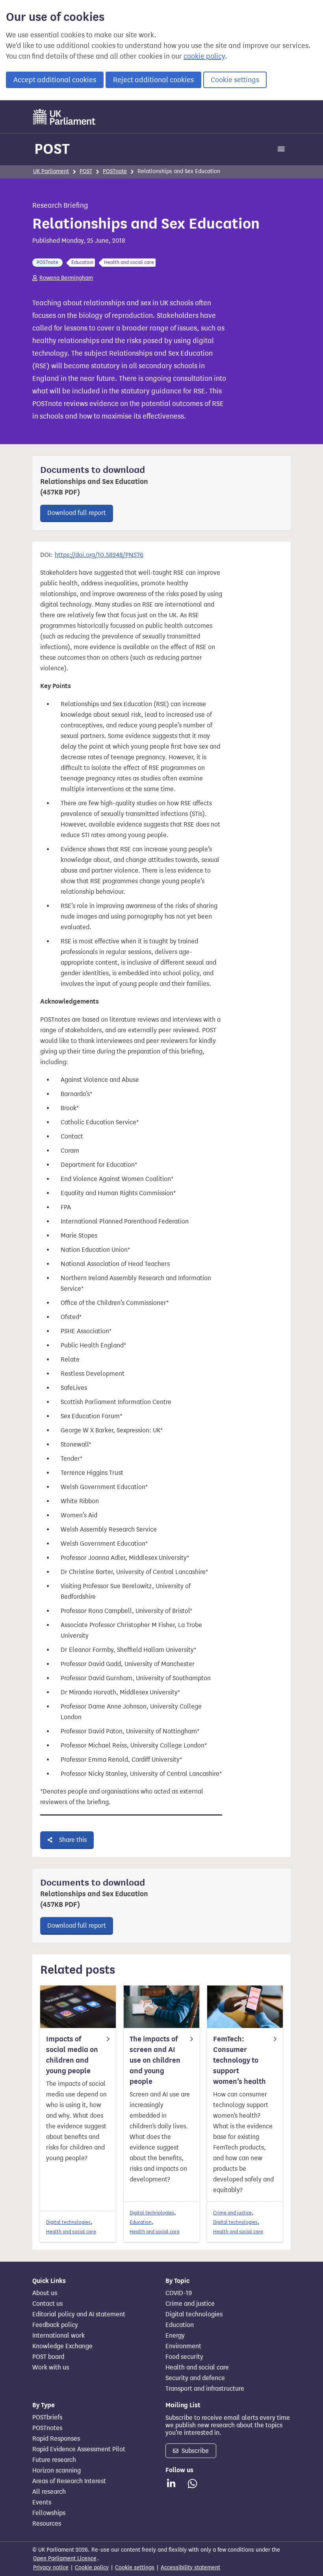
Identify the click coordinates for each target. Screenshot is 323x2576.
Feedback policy (55, 2325)
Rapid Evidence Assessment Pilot (79, 2449)
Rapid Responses (56, 2439)
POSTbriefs (47, 2417)
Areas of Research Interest (69, 2481)
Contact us (47, 2304)
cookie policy (204, 56)
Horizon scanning (57, 2471)
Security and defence (195, 2378)
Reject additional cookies (153, 80)
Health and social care (71, 2232)
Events (42, 2502)
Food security (184, 2357)
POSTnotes (47, 2428)
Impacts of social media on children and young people (72, 2055)
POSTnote (115, 171)
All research (49, 2492)
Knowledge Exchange (62, 2346)
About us (45, 2293)
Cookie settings (235, 80)
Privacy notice (51, 2568)
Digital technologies (68, 2222)
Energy (175, 2336)
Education (141, 2222)
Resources (47, 2524)
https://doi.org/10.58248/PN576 (99, 555)
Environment (183, 2346)
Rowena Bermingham (66, 278)
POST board (48, 2357)
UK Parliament (51, 171)
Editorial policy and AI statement (79, 2314)
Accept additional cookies (55, 80)
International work (58, 2336)
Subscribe (194, 2451)
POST (52, 149)
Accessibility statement (190, 2568)
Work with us (51, 2367)
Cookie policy (92, 2568)
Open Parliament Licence (65, 2558)
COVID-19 (179, 2293)
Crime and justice (232, 2213)
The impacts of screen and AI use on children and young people (155, 2060)
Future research (54, 2460)
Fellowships (49, 2513)
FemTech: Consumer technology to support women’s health (239, 2060)
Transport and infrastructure (205, 2389)
